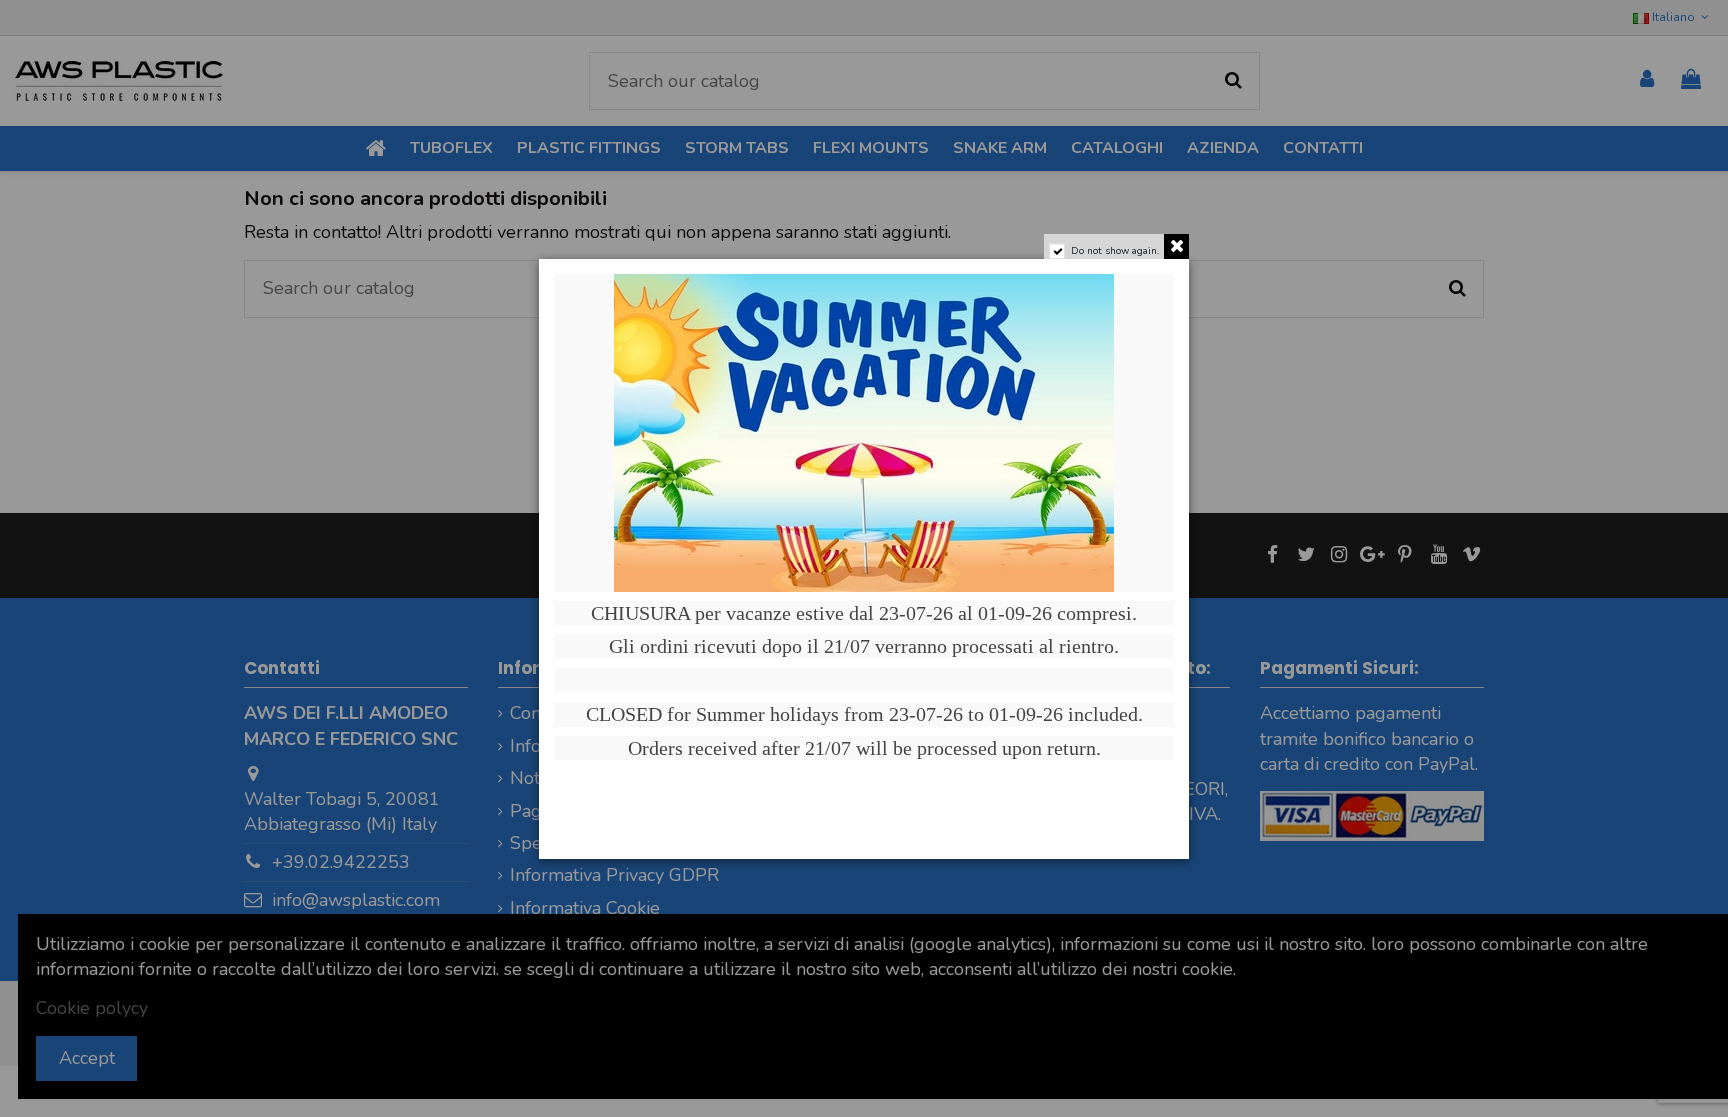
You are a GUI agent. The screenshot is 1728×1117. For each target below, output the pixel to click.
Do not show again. (1115, 251)
